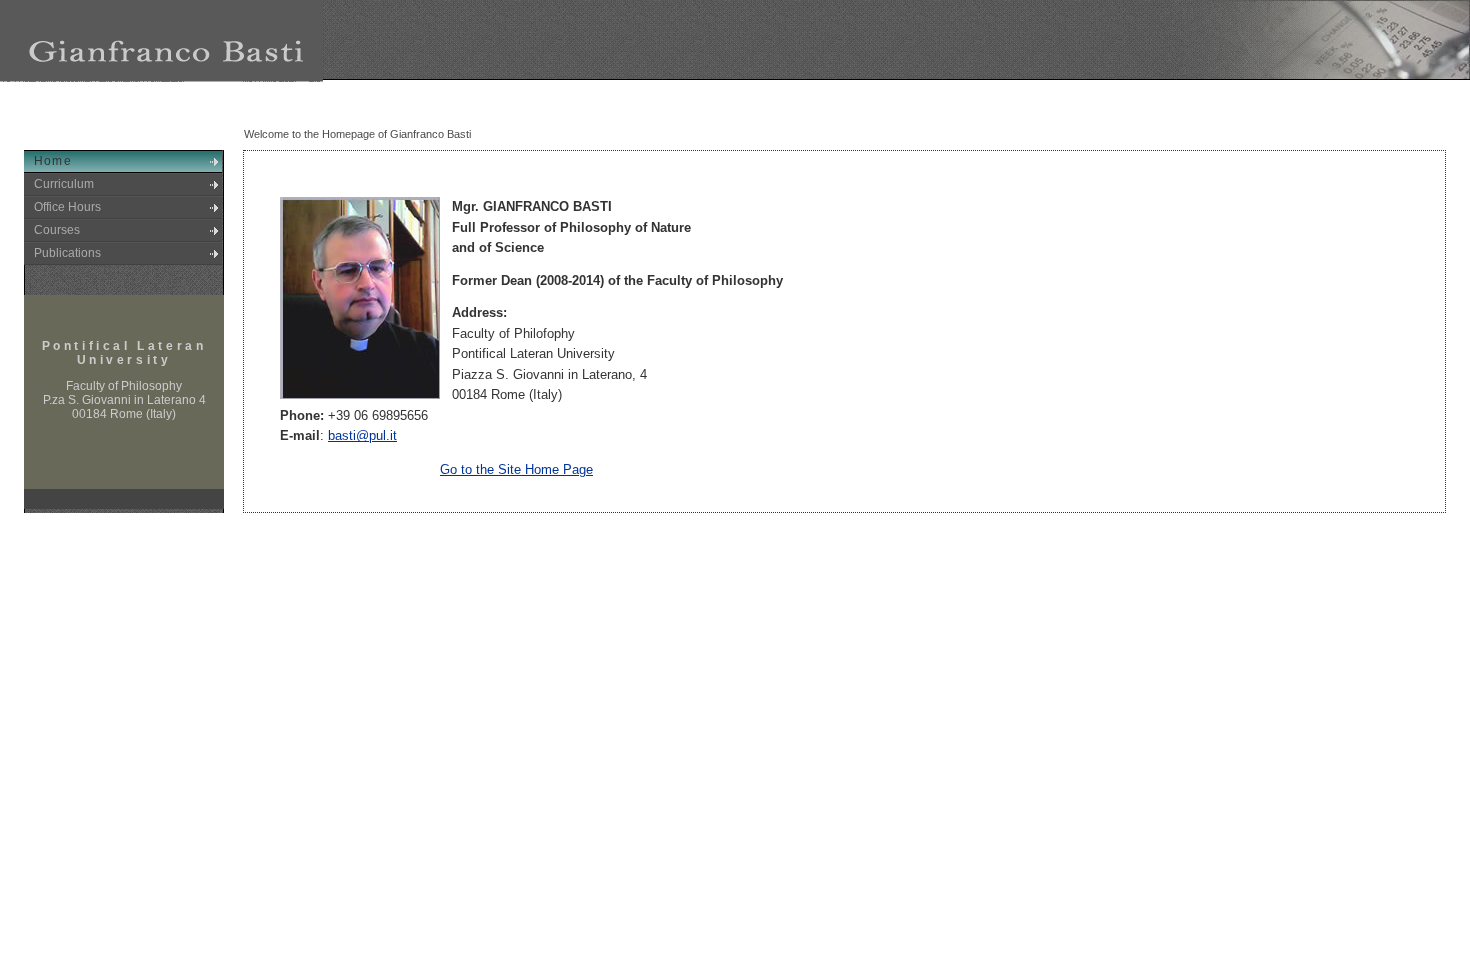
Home (53, 161)
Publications (67, 253)
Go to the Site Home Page (516, 469)
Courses (57, 230)
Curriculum (64, 184)
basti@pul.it (362, 435)
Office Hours (67, 207)
